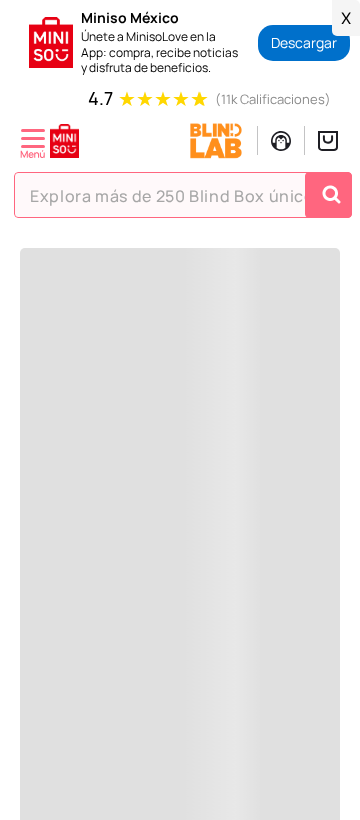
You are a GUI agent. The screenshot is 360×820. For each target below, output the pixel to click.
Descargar (304, 42)
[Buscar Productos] (331, 195)
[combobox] (183, 195)
